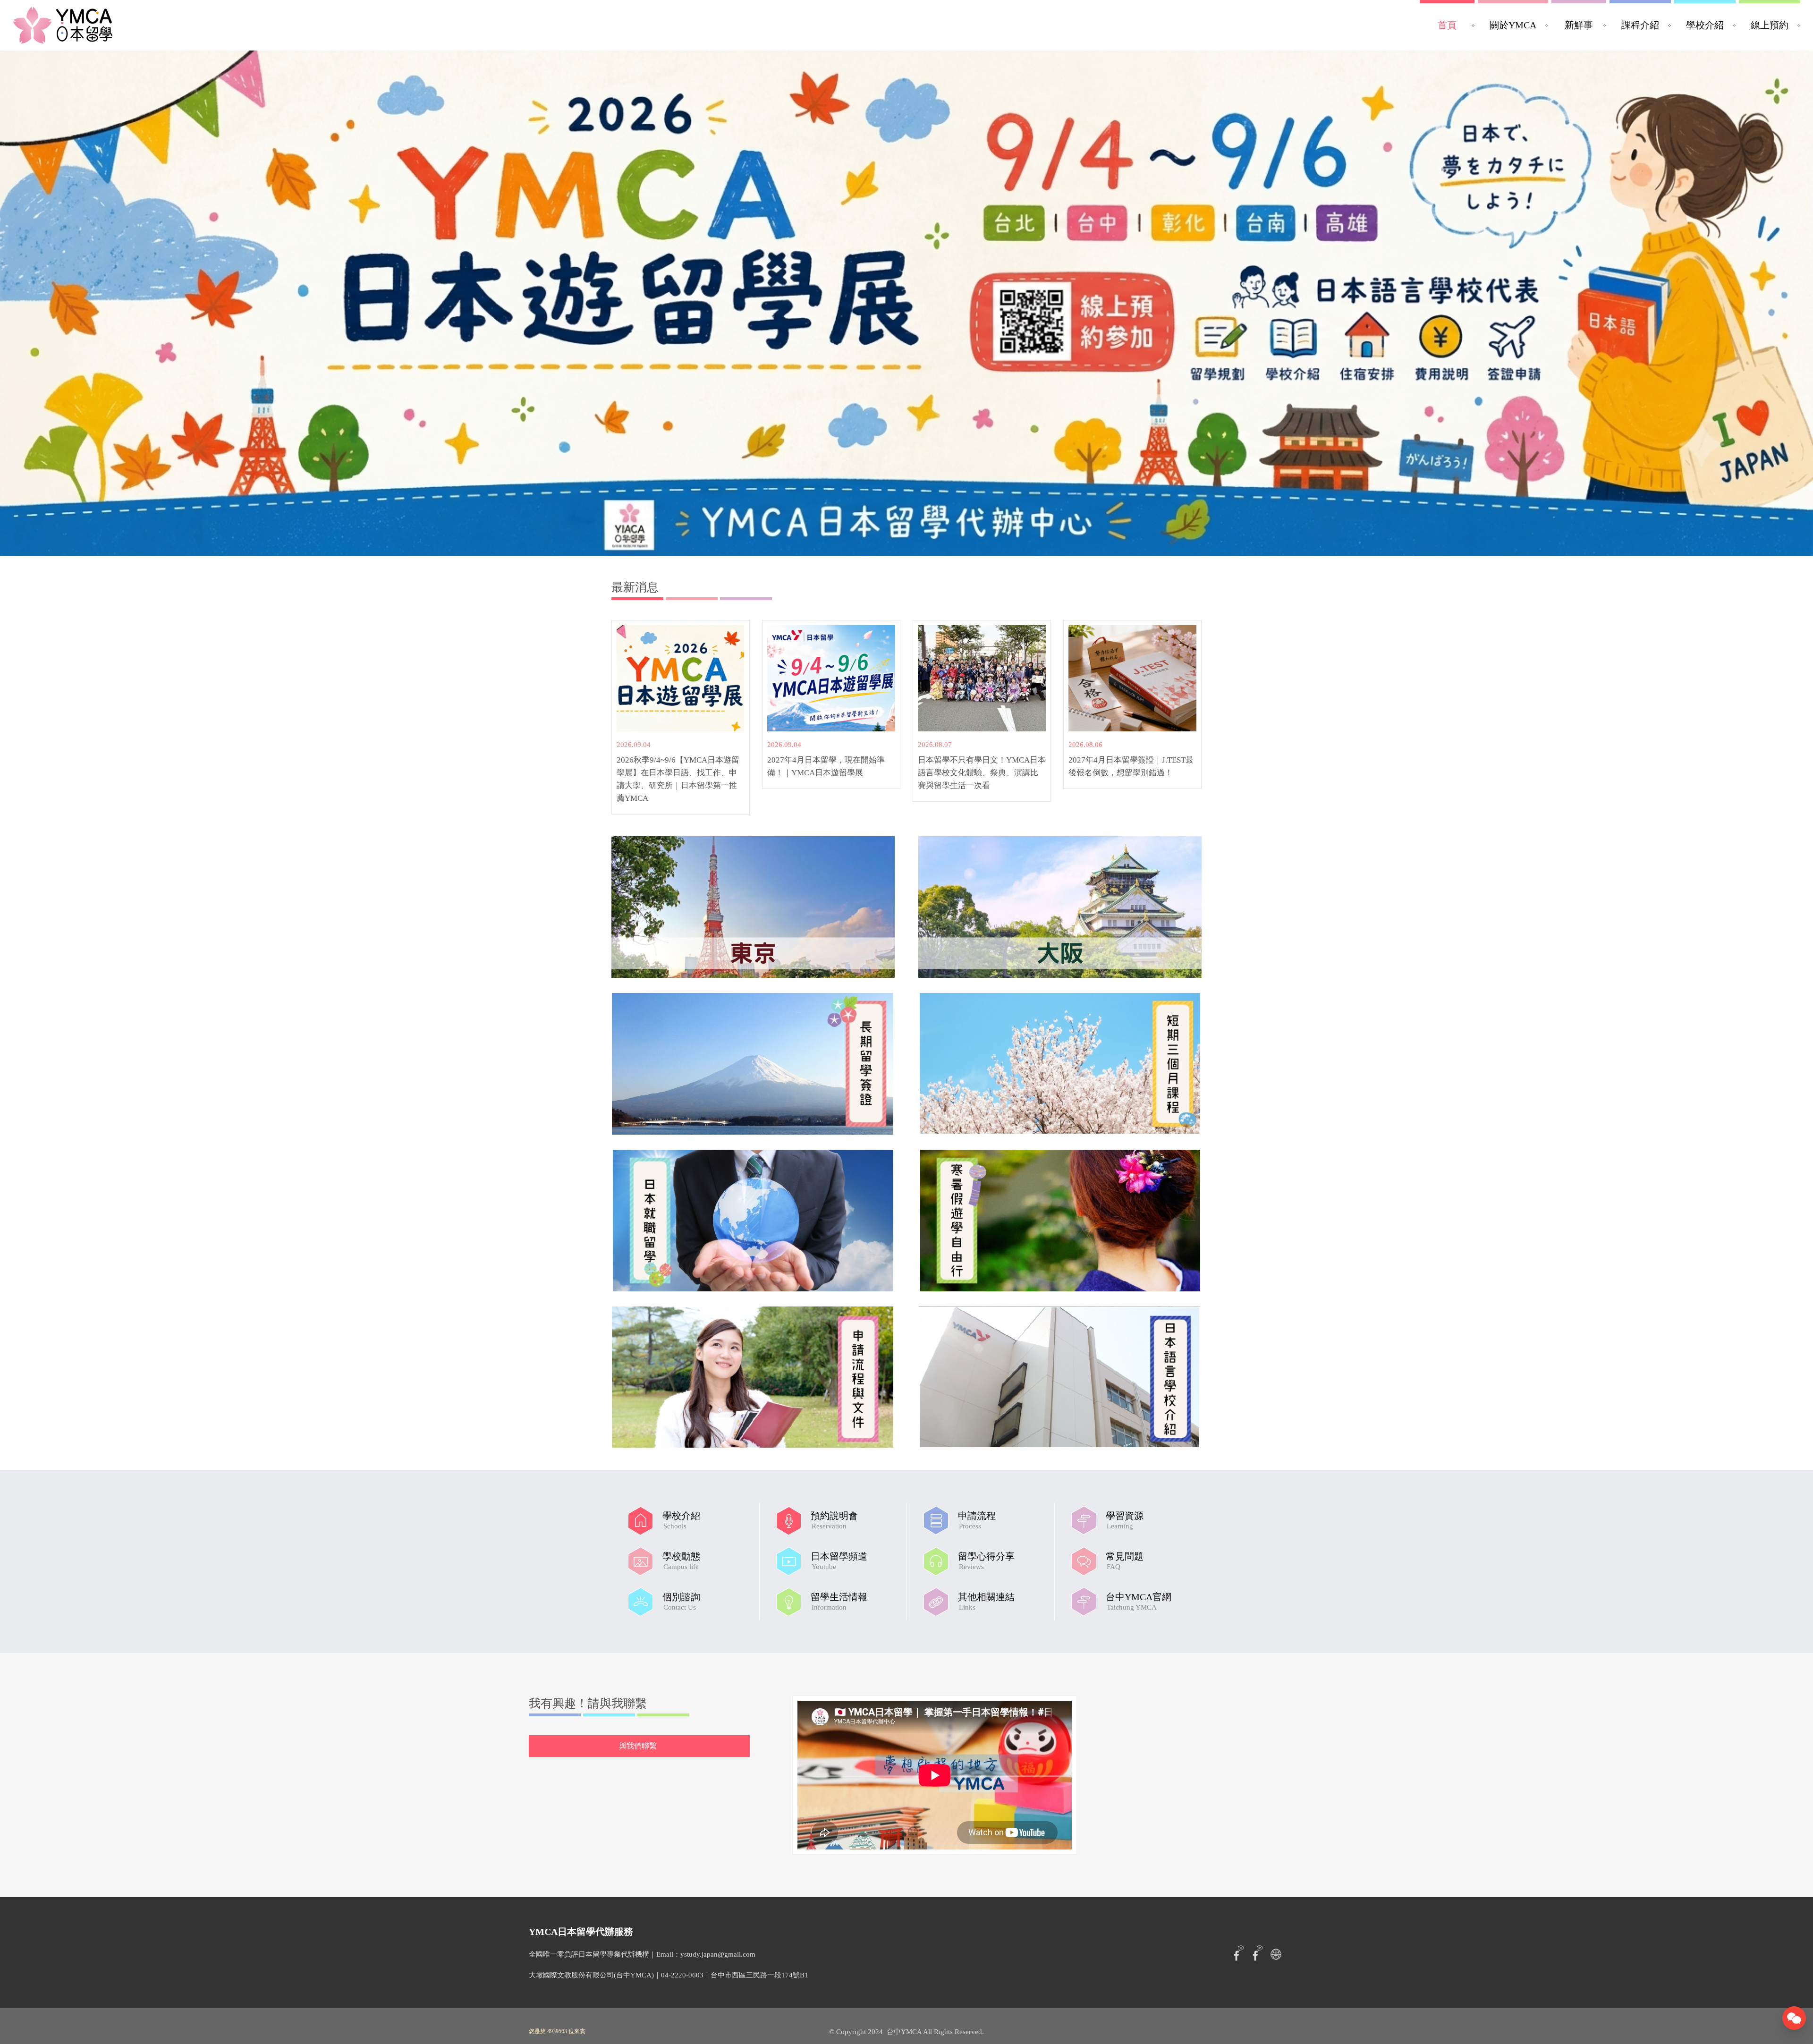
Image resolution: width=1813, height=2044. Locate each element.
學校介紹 (1705, 25)
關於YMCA (1513, 25)
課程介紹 (1640, 25)
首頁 (1447, 25)
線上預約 (1770, 25)
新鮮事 (1579, 25)
